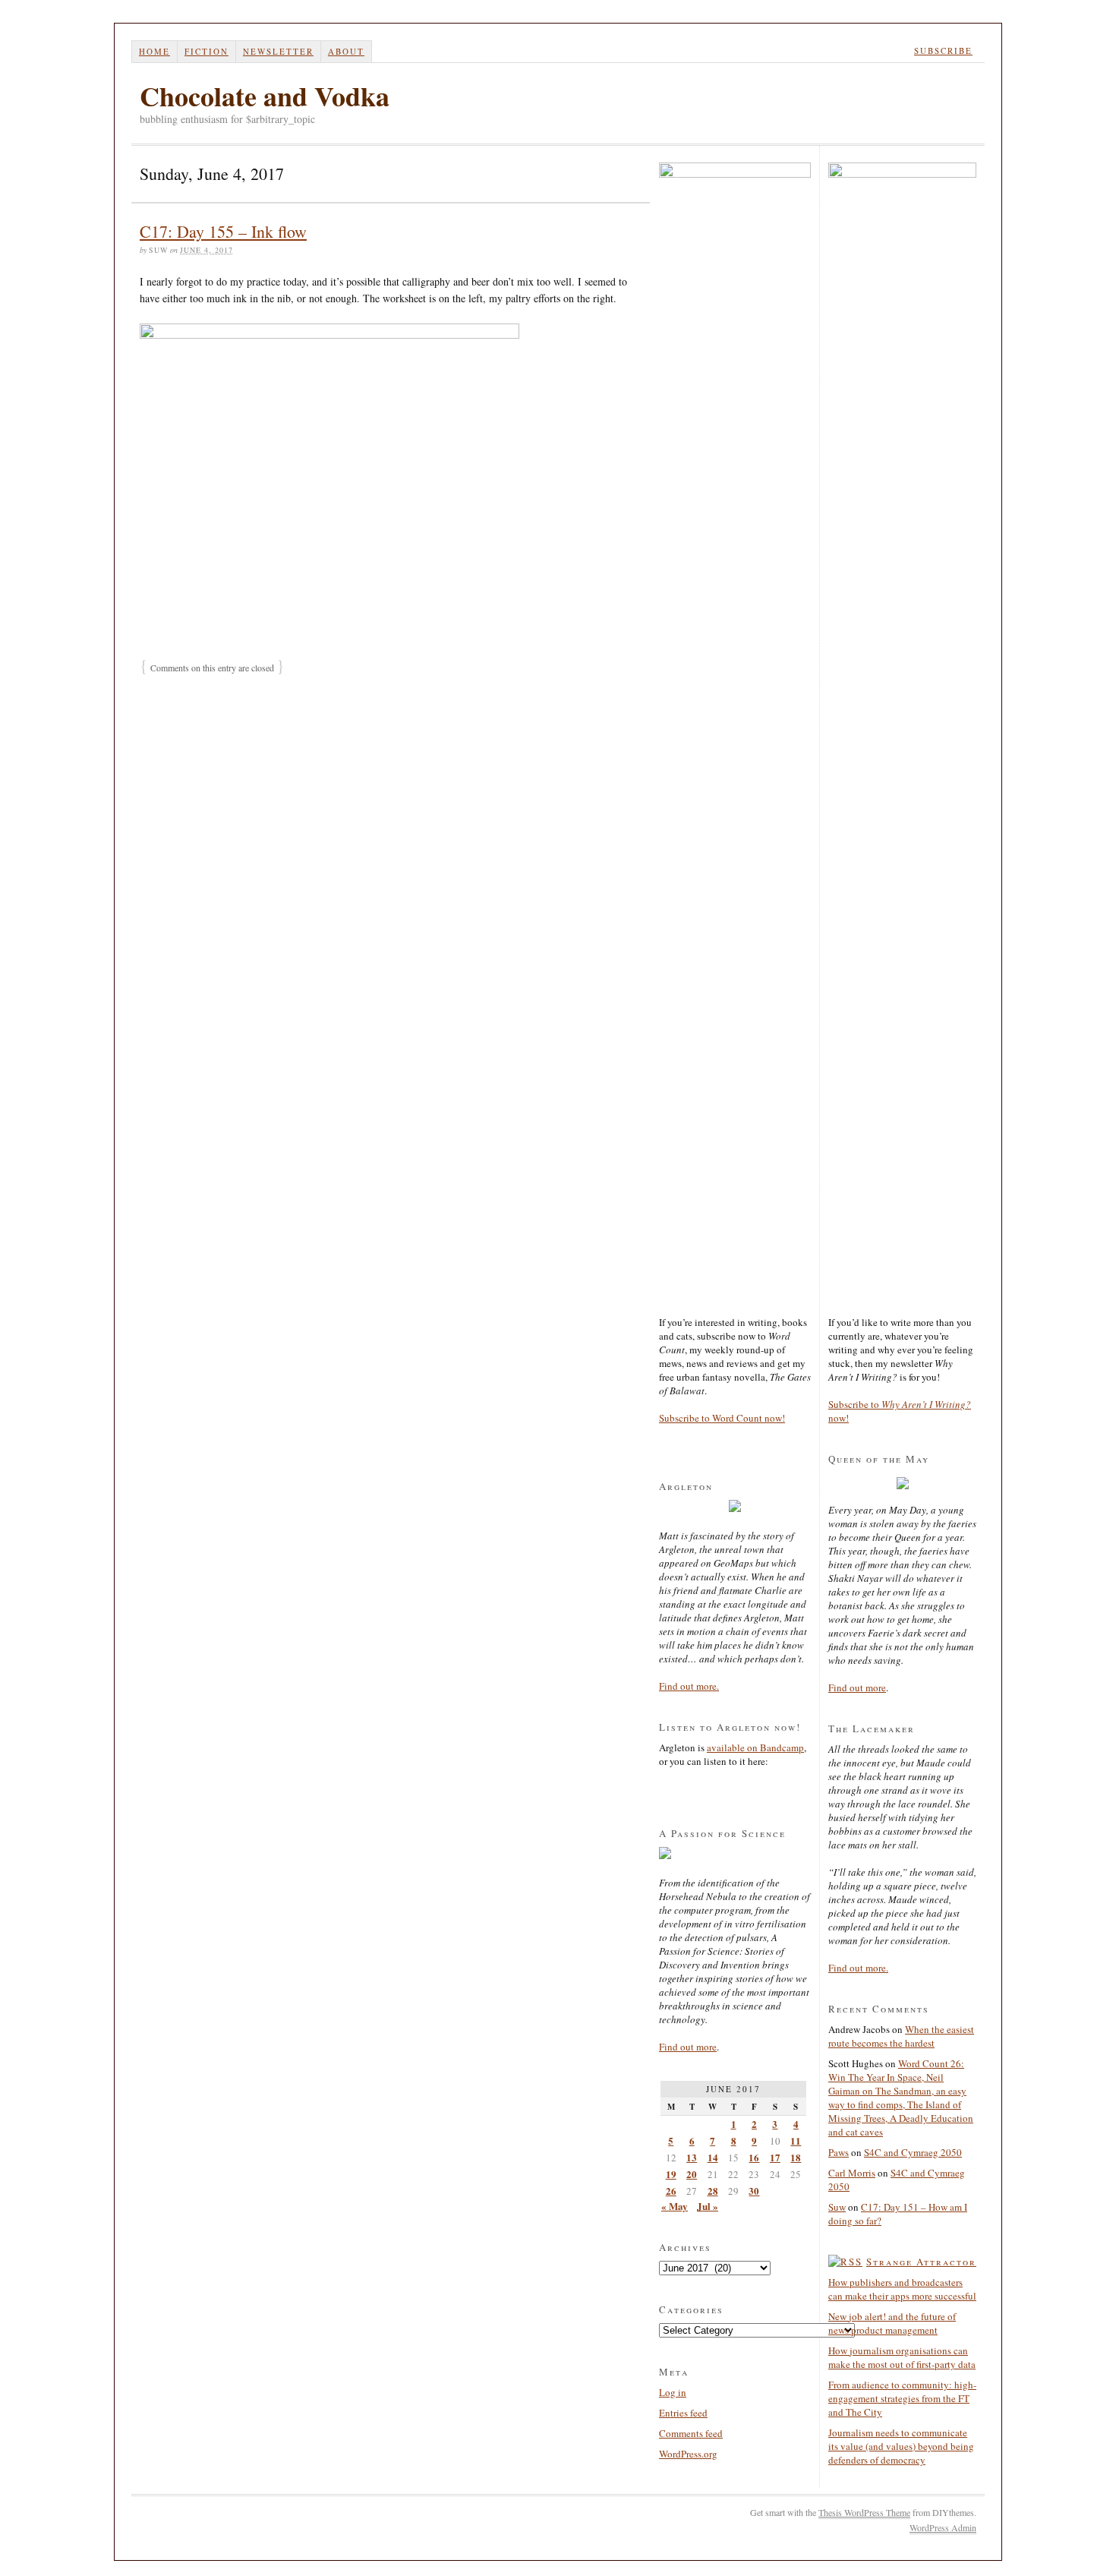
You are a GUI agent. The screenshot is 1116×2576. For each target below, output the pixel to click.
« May (675, 2206)
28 (713, 2191)
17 (775, 2157)
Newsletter (278, 51)
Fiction (206, 51)
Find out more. (689, 1686)
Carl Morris (852, 2173)
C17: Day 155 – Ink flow (223, 231)
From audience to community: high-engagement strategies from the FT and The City (902, 2398)
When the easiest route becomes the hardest (901, 2036)
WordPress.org (688, 2454)
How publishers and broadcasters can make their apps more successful (902, 2289)
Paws (839, 2152)
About (346, 51)
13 (692, 2157)
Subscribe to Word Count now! (722, 1418)
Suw (837, 2207)
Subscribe (943, 51)
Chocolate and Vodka (265, 96)
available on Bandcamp (755, 1747)
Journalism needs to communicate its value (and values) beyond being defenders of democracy (901, 2446)
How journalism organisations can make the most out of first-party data (902, 2357)
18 (796, 2157)
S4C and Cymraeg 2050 (913, 2152)
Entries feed (683, 2413)
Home (154, 51)
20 (692, 2174)
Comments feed (691, 2433)
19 (671, 2174)
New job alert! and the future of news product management (892, 2323)
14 (713, 2157)
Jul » (708, 2206)
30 (754, 2191)
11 (796, 2140)
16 (754, 2157)
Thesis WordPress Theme (864, 2512)
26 (671, 2191)
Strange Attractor (921, 2262)
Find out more (688, 2047)
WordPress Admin (943, 2527)
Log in (673, 2392)
